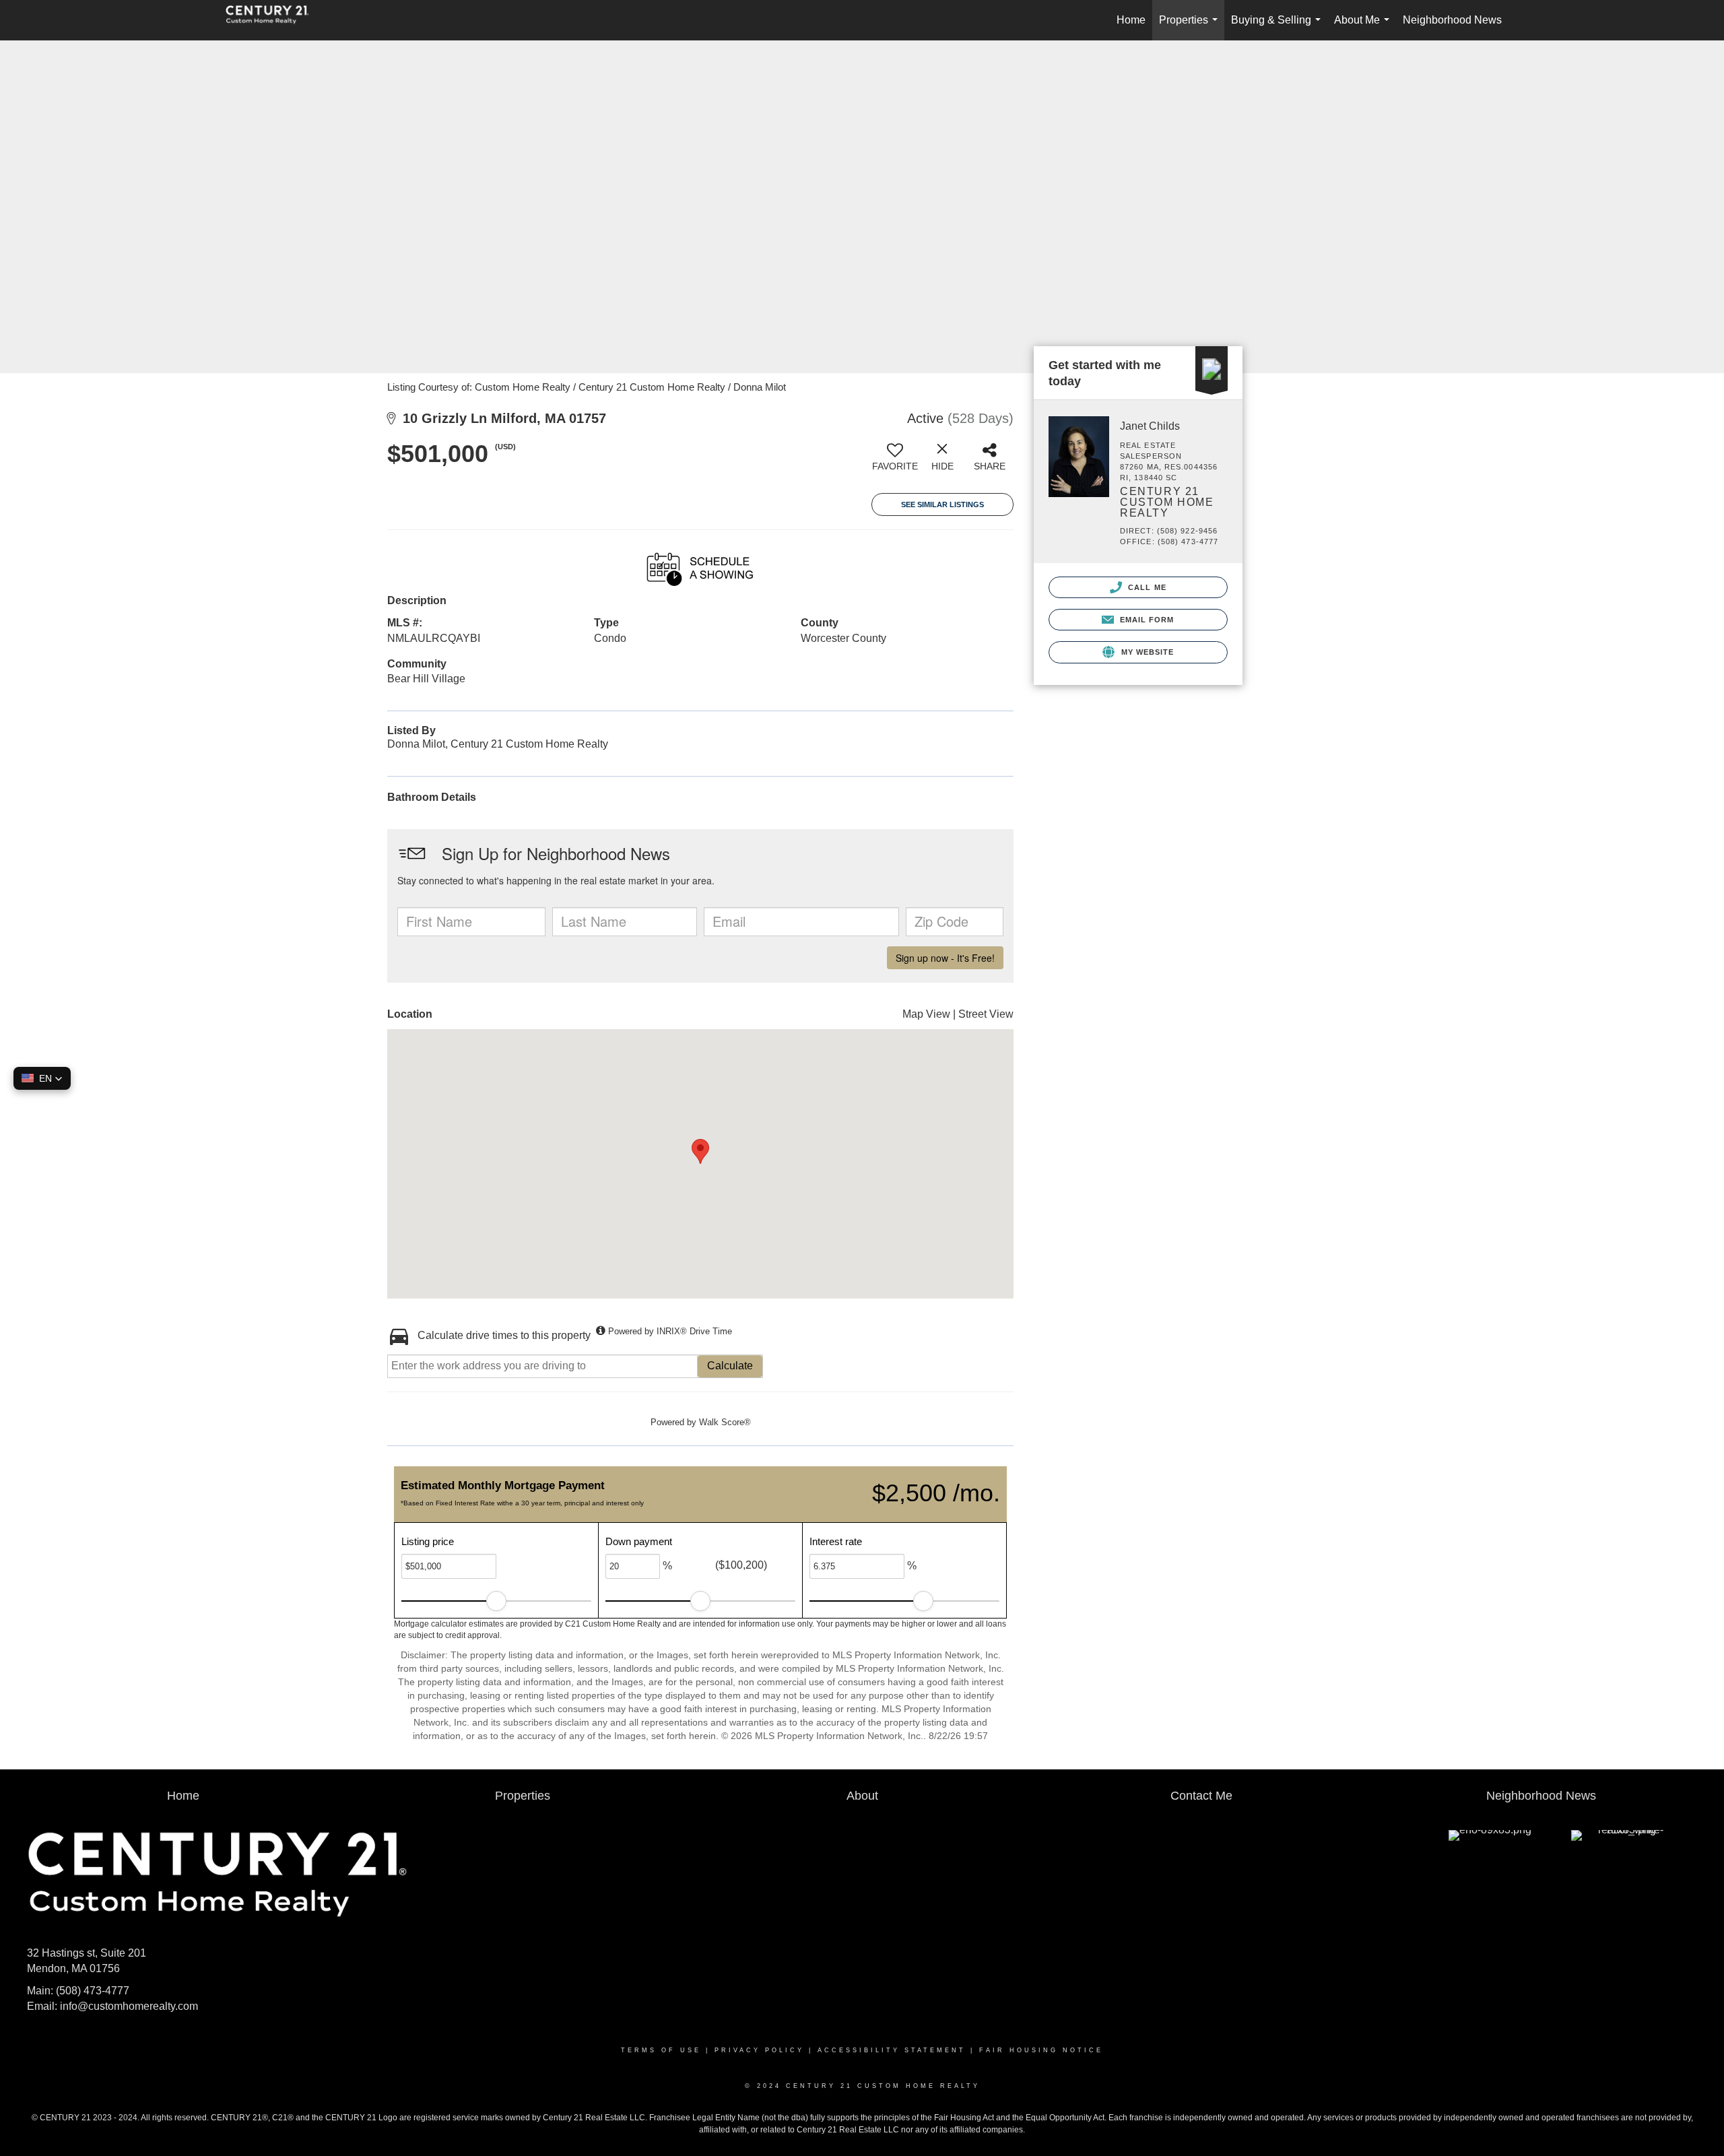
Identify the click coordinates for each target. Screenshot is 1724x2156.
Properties (1191, 27)
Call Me (1146, 587)
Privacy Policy (759, 2050)
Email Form (1145, 620)
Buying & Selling (1279, 27)
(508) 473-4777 (93, 1991)
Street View (986, 1014)
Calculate (730, 1366)
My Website (1146, 652)
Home (1131, 20)
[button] (42, 1078)
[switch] (895, 462)
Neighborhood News (1452, 20)
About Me (1364, 27)
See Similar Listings (942, 504)
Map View (926, 1014)
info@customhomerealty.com (129, 2006)
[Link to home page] (274, 20)
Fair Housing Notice (1041, 2050)
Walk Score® (725, 1422)
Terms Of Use (661, 2050)
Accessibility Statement (892, 2050)
